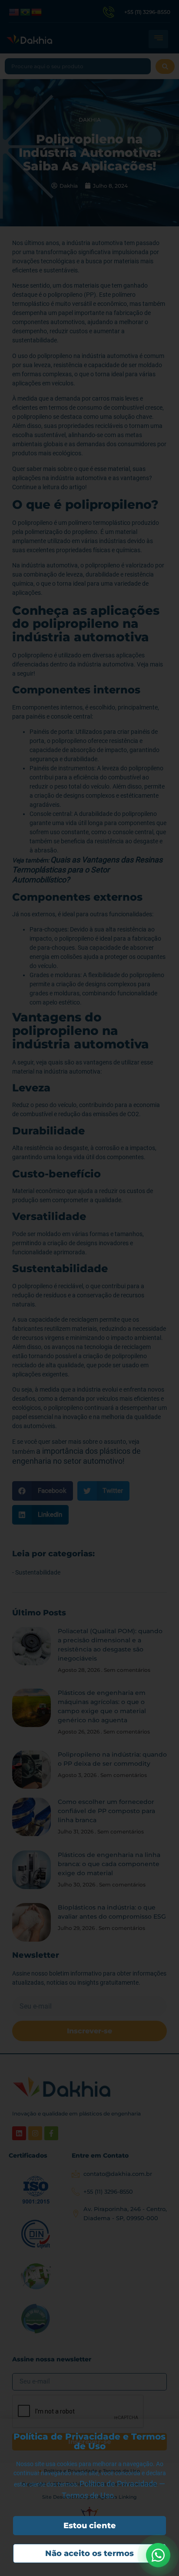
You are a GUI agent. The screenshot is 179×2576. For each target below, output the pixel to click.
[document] (89, 1288)
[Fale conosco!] (158, 2555)
